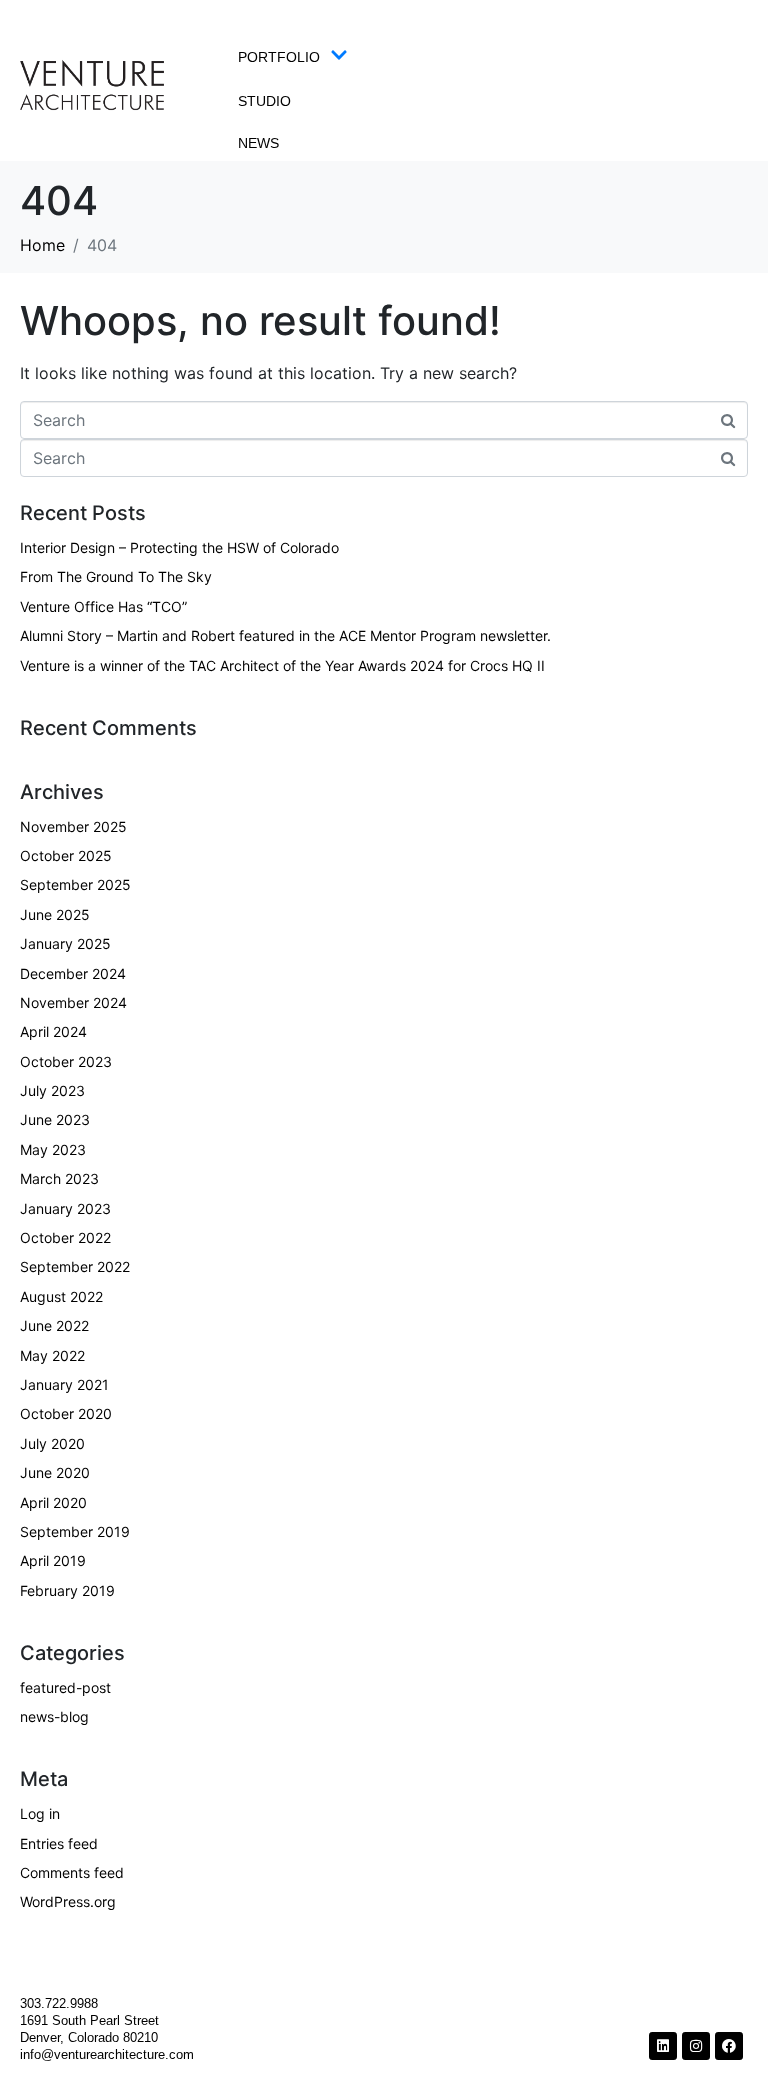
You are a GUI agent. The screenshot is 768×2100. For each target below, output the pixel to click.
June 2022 (54, 1325)
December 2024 (73, 973)
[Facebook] (729, 2046)
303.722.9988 (61, 2003)
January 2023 (65, 1208)
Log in (40, 1813)
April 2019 (53, 1560)
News (258, 143)
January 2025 (65, 943)
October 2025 (66, 855)
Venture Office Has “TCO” (103, 606)
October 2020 (66, 1413)
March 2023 (59, 1178)
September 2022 (75, 1266)
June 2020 (55, 1472)
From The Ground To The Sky (116, 576)
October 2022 (65, 1237)
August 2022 (61, 1296)
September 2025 (75, 884)
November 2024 (73, 1002)
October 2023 (66, 1061)
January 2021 (64, 1384)
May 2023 (53, 1149)
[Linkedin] (663, 2046)
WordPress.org (68, 1901)
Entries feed (59, 1843)
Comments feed (72, 1872)
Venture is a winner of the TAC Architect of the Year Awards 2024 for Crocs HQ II (282, 665)
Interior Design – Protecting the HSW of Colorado (179, 547)
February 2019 (67, 1590)
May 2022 (52, 1355)
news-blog (54, 1716)
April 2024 (53, 1031)
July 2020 (52, 1443)
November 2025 (73, 826)
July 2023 (52, 1090)
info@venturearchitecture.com (107, 2054)
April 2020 (53, 1502)
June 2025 (55, 914)
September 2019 (75, 1531)
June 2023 (55, 1119)
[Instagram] (696, 2046)
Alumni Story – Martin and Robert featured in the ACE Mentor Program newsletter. (285, 635)
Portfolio (279, 57)
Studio (264, 101)
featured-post (65, 1687)
